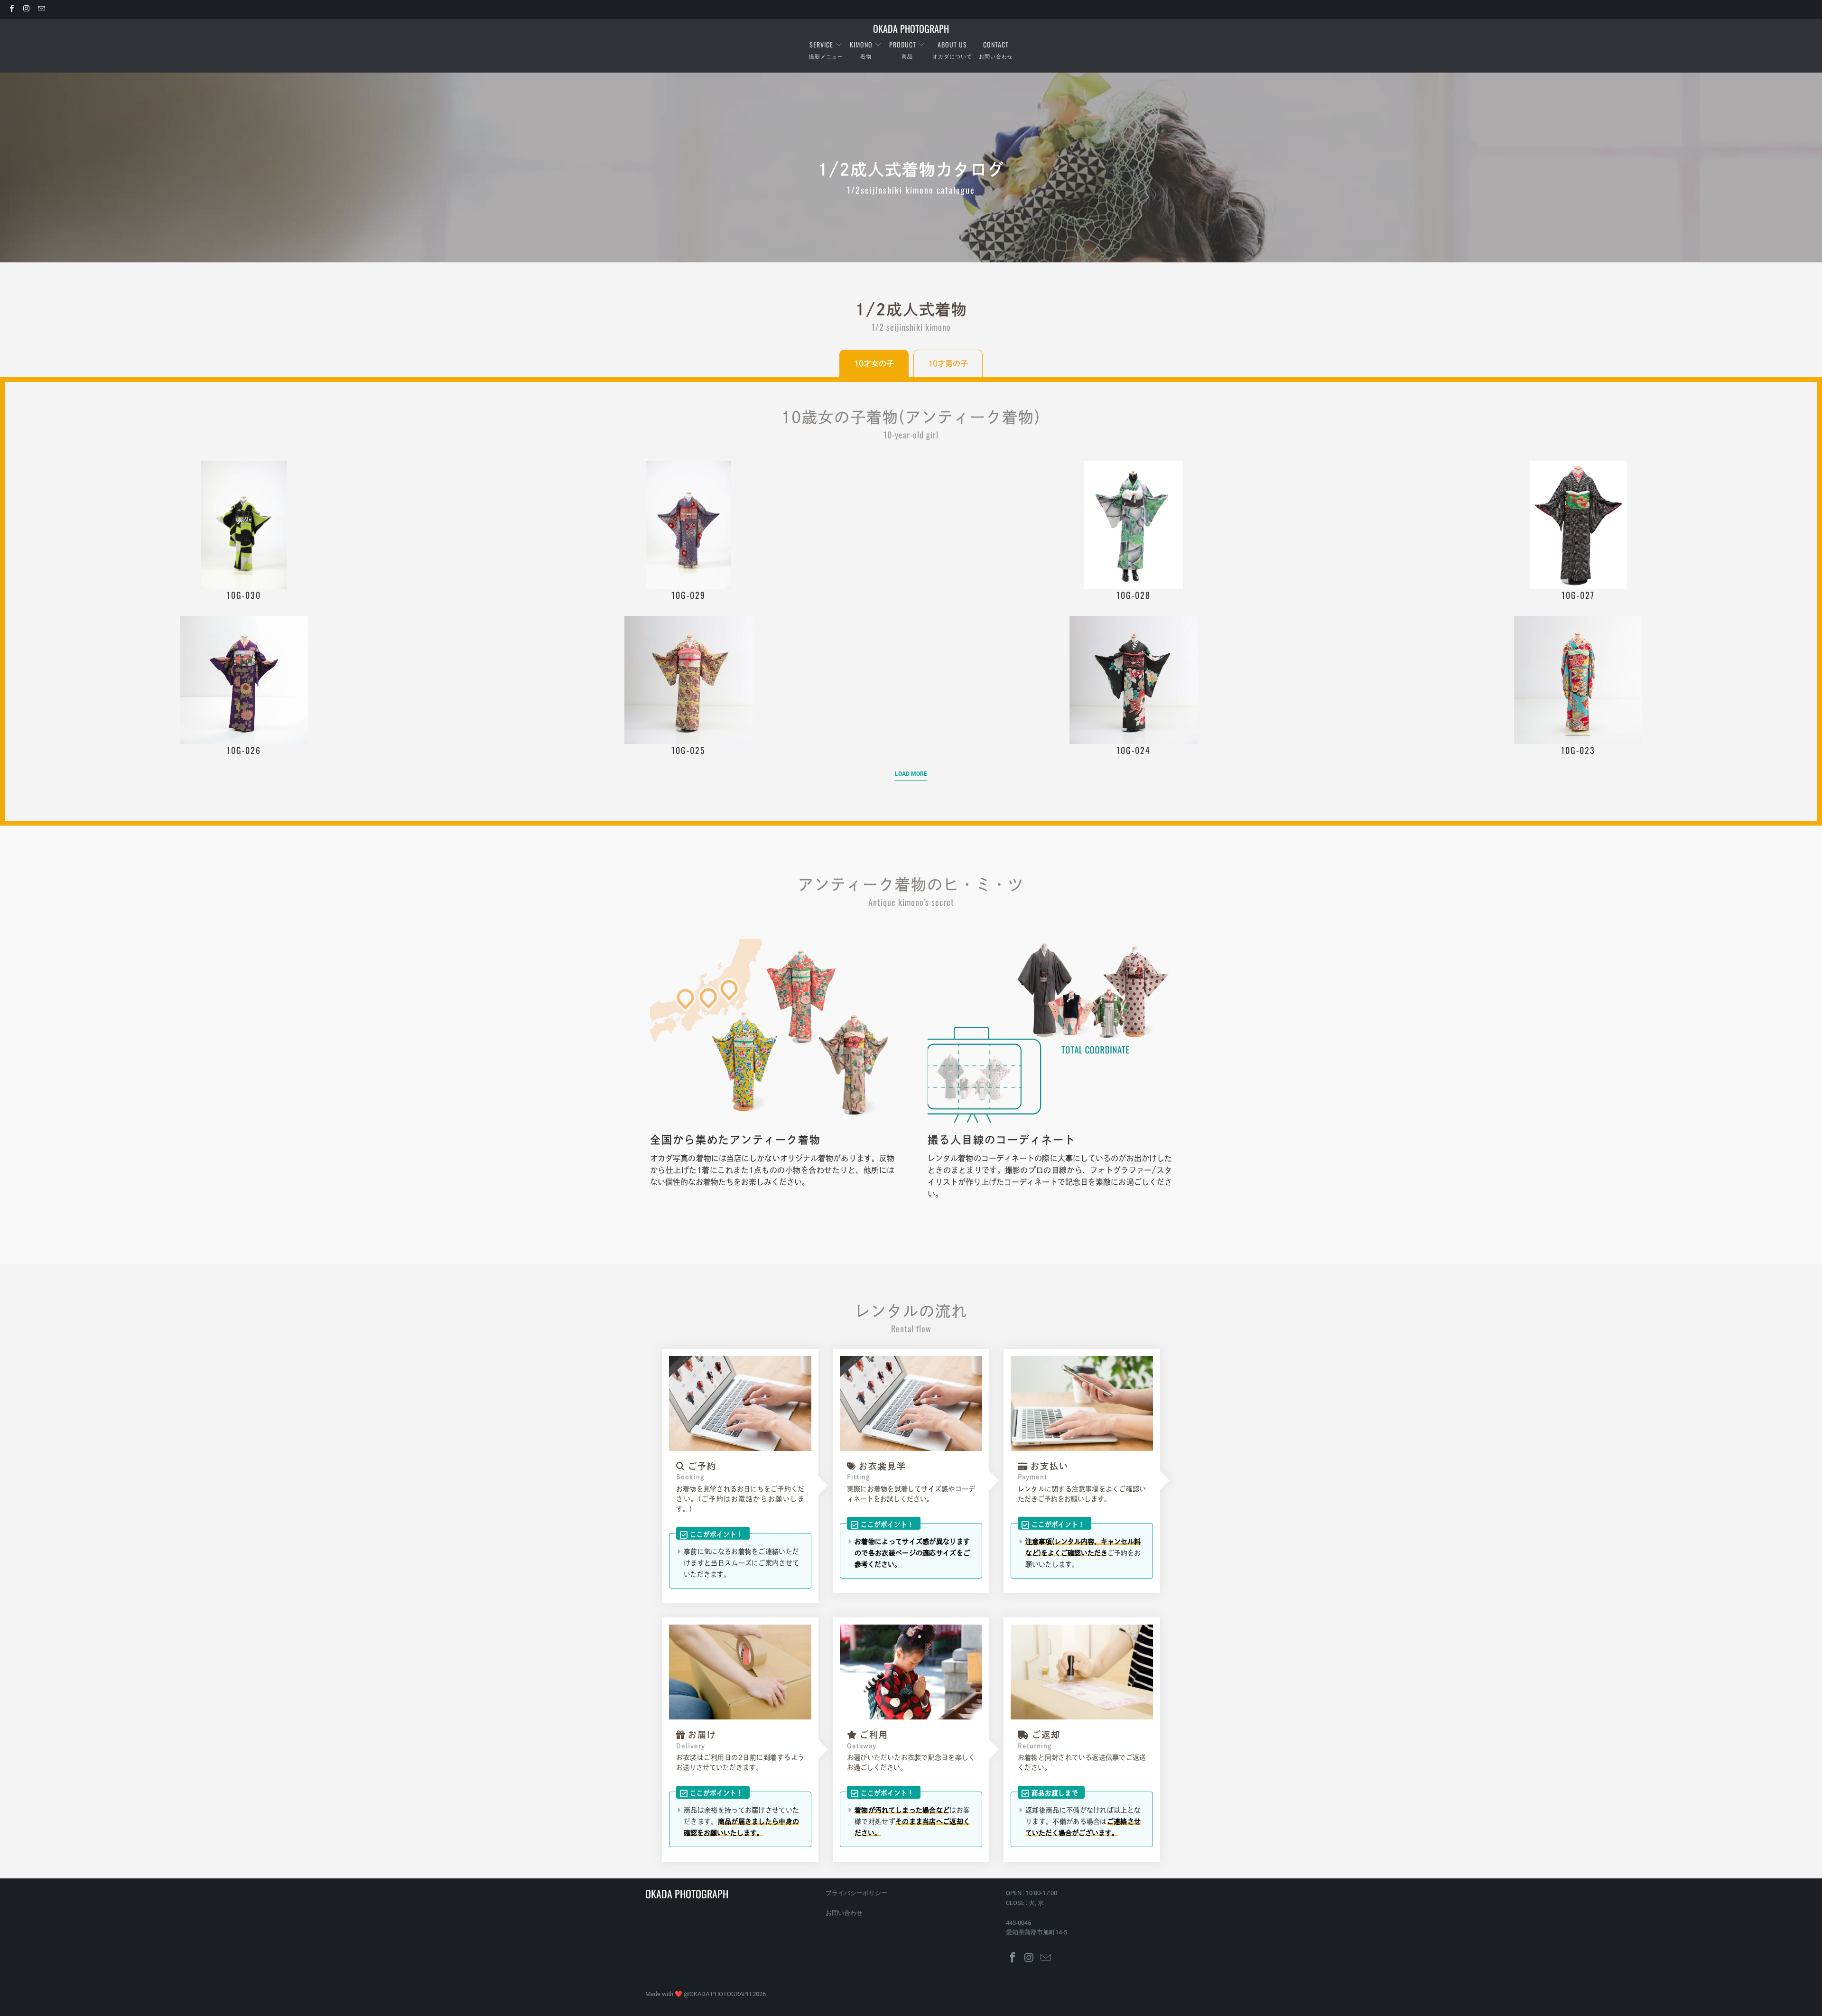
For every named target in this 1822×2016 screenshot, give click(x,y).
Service (822, 44)
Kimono (861, 44)
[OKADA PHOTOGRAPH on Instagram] (26, 9)
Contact (996, 44)
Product (903, 44)
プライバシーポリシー (856, 1893)
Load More (911, 774)
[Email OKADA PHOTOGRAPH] (41, 9)
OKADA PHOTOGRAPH (720, 1994)
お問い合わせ (844, 1913)
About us (952, 44)
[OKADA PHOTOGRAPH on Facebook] (11, 9)
